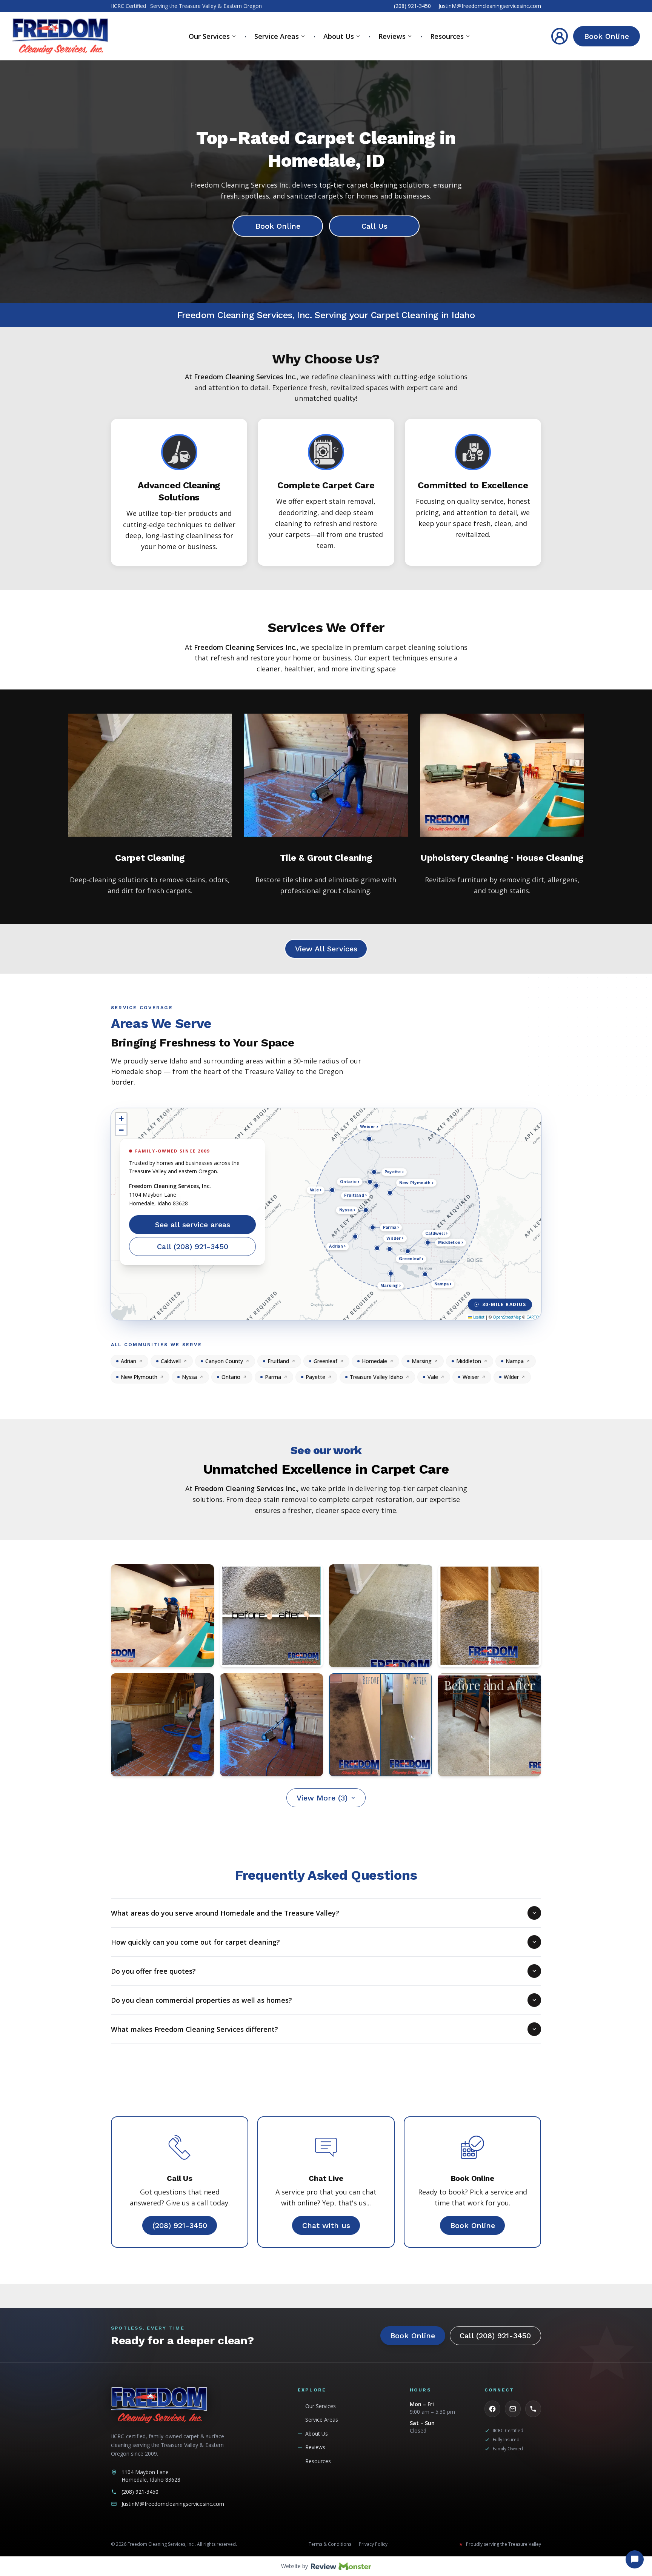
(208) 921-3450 (412, 6)
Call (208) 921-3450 (193, 1246)
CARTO (533, 1317)
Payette (315, 1377)
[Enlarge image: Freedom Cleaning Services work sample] (162, 1616)
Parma (273, 1377)
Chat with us (326, 2225)
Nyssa (189, 1377)
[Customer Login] (560, 36)
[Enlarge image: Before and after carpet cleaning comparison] (490, 1725)
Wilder (511, 1377)
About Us (339, 36)
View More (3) (322, 1798)
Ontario (231, 1377)
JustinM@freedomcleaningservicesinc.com (490, 6)
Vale (433, 1377)
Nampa (515, 1361)
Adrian (128, 1361)
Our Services (209, 36)
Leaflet (478, 1317)
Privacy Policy (373, 2544)
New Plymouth (139, 1377)
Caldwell (171, 1361)
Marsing (422, 1361)
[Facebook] (492, 2409)
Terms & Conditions (330, 2544)
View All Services (326, 949)
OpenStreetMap (507, 1317)
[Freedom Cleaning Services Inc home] (60, 36)
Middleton (469, 1361)
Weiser (471, 1377)
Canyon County (224, 1361)
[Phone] (533, 2409)
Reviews (392, 36)
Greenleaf (325, 1361)
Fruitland (278, 1361)
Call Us (374, 226)
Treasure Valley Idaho (376, 1377)
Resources (447, 36)
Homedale (374, 1361)
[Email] (513, 2409)
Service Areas (277, 36)
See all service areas (193, 1225)
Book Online (607, 36)
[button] (121, 1119)
